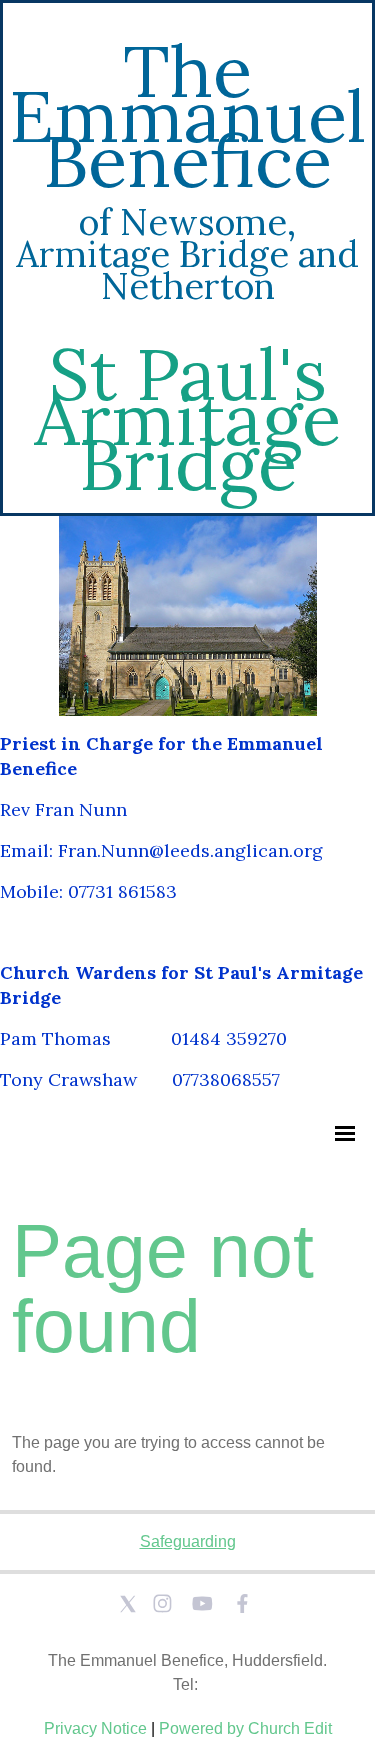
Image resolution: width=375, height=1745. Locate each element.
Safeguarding (188, 1541)
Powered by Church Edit (245, 1728)
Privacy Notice (95, 1728)
